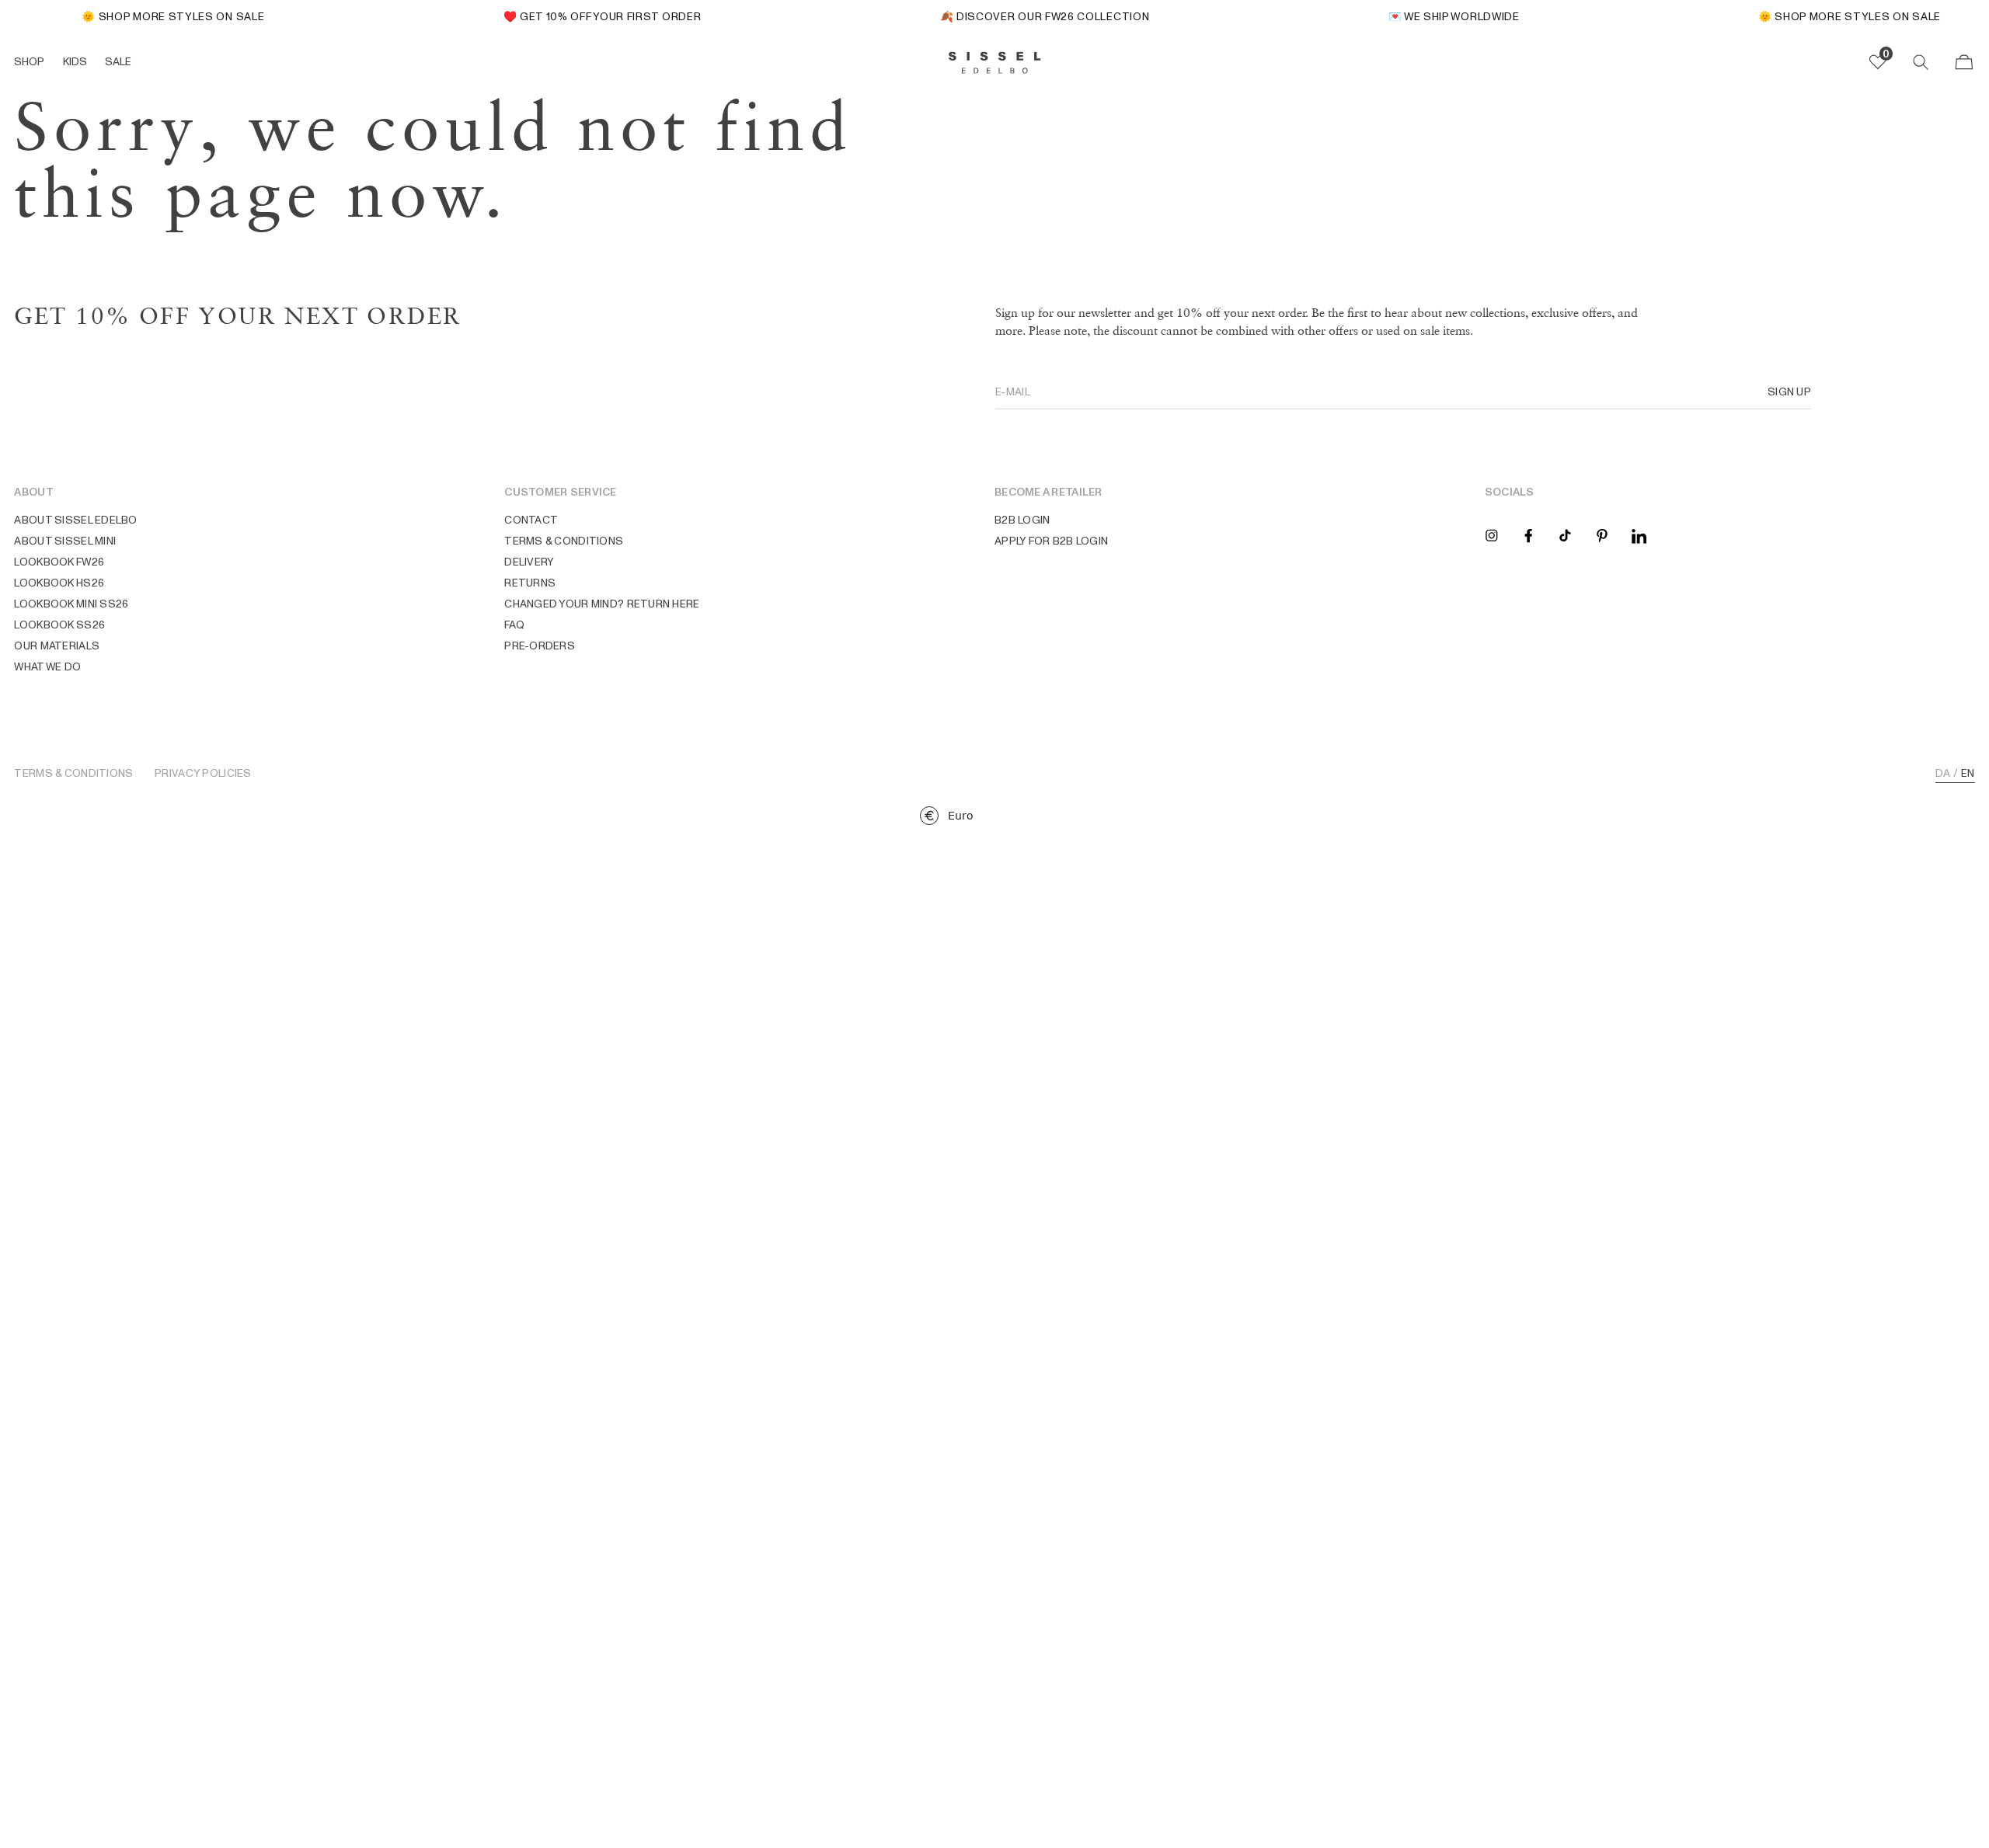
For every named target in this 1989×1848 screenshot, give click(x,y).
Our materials (57, 646)
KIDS (75, 61)
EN (1968, 774)
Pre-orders (540, 646)
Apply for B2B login (1051, 541)
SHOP (29, 61)
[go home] (995, 63)
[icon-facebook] (1528, 534)
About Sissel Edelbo (75, 520)
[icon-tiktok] (1565, 534)
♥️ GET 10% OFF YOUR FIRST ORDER (587, 16)
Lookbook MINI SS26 (71, 604)
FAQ (514, 625)
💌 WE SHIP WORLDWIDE (1439, 16)
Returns (530, 583)
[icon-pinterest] (1602, 534)
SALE (118, 61)
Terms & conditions (564, 541)
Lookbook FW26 (59, 562)
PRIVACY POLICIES (203, 774)
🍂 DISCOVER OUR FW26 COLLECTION (1029, 16)
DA (1943, 774)
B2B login (1022, 520)
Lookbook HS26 (59, 583)
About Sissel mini (65, 541)
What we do (47, 666)
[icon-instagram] (1492, 534)
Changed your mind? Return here (602, 604)
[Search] (1921, 62)
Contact (531, 520)
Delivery (529, 562)
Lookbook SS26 (59, 625)
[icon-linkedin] (1639, 534)
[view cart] (1964, 62)
